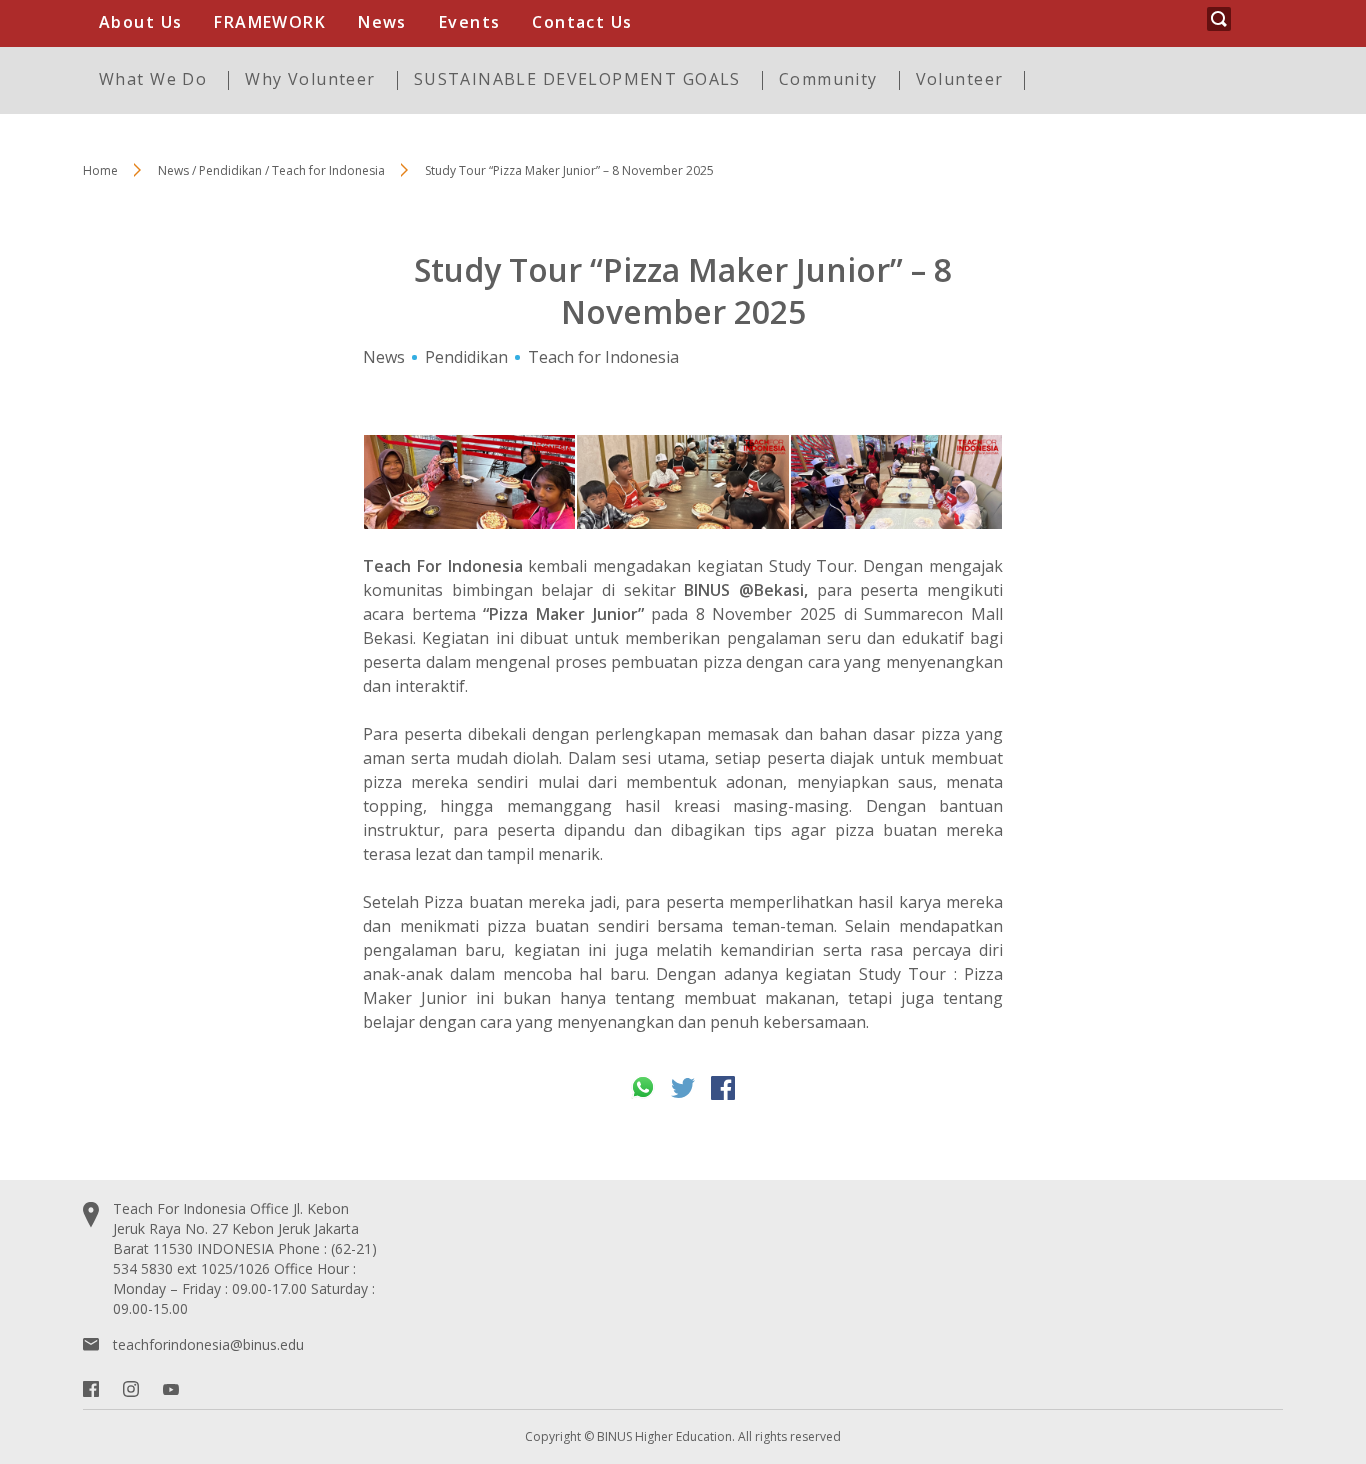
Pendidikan (466, 357)
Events (470, 22)
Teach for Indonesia (603, 357)
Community (828, 79)
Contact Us (582, 22)
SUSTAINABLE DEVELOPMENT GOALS (577, 79)
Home (100, 170)
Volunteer (960, 79)
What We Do (153, 79)
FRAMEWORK (270, 22)
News (382, 22)
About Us (140, 22)
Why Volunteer (310, 79)
